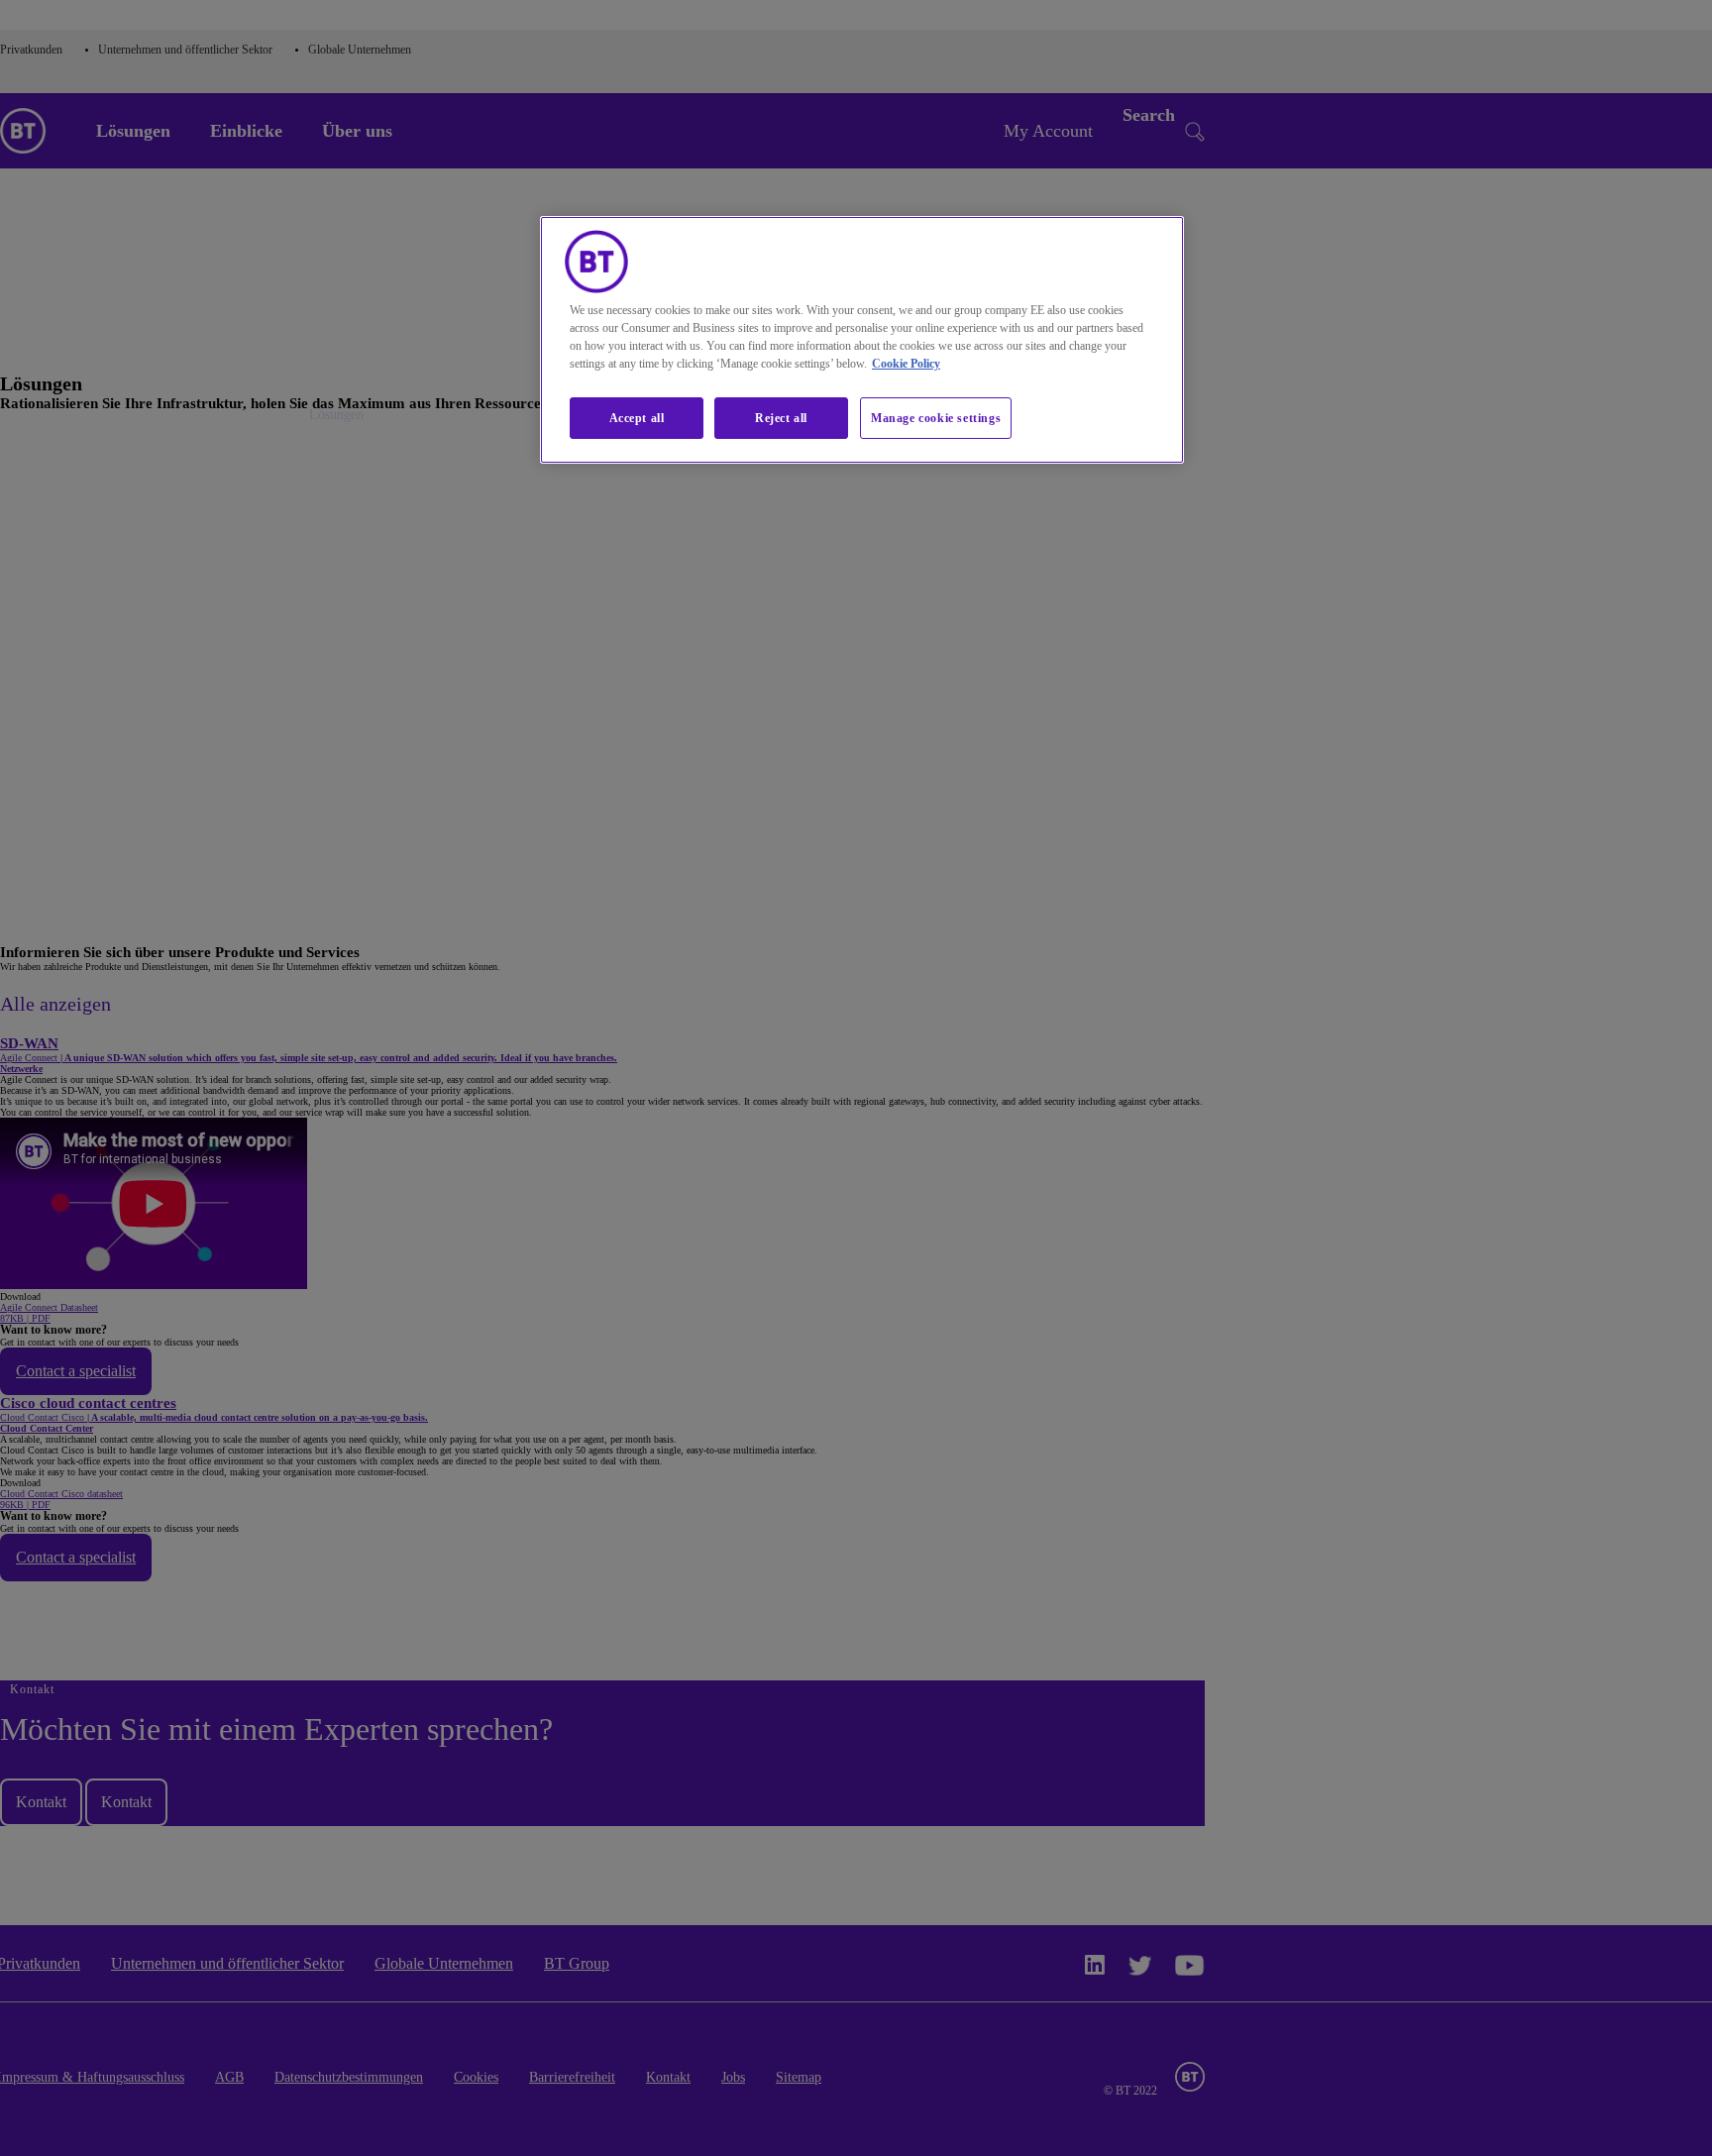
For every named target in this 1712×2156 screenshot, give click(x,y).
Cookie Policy (906, 364)
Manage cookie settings (936, 418)
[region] (862, 340)
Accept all (637, 418)
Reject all (781, 418)
